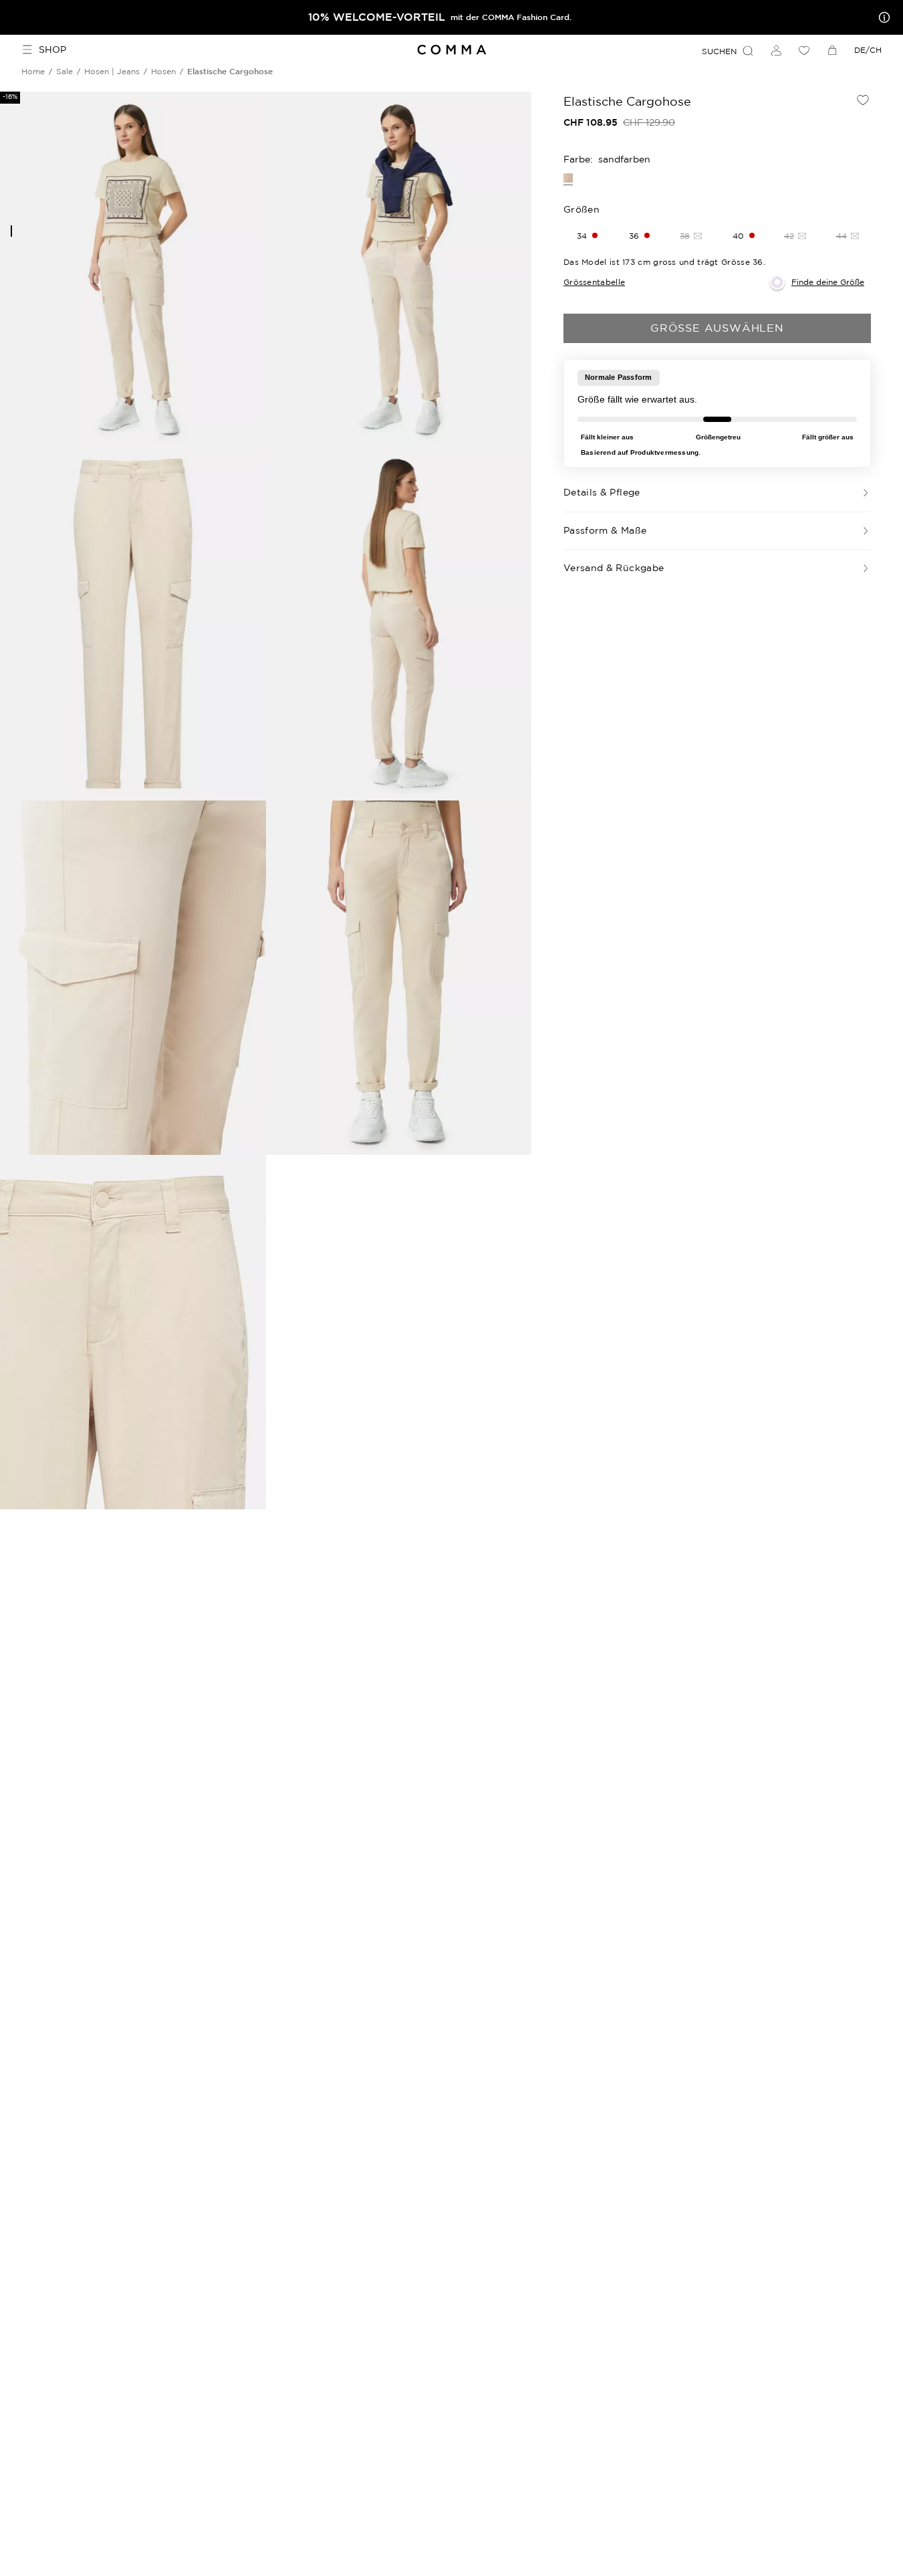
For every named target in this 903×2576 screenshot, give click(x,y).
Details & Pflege (602, 492)
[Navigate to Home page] (452, 50)
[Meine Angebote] (882, 17)
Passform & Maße (605, 530)
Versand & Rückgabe (614, 568)
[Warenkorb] (832, 50)
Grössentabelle (594, 282)
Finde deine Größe (828, 282)
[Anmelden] (776, 50)
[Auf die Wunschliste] (863, 100)
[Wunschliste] (804, 50)
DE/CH (868, 50)
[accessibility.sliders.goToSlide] (11, 231)
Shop (52, 49)
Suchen (719, 51)
